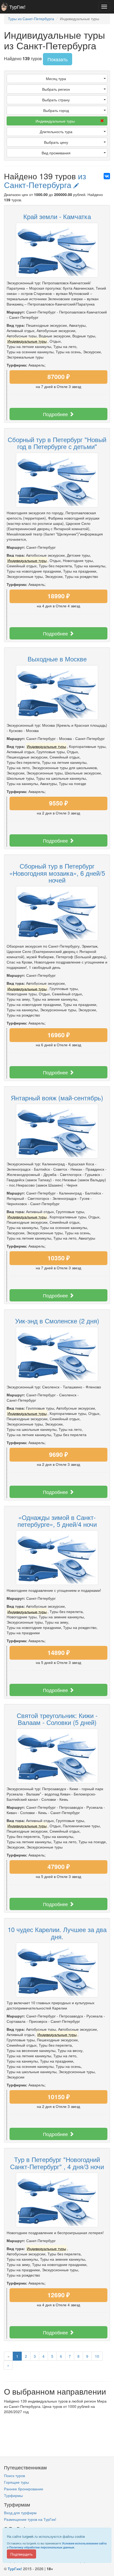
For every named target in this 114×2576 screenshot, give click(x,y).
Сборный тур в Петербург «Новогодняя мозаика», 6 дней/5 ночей (57, 873)
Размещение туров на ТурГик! (30, 2519)
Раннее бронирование (24, 2489)
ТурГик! (17, 7)
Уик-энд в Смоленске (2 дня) (57, 1321)
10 (97, 2356)
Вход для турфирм (20, 2513)
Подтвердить (21, 2554)
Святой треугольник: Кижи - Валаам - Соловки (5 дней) (57, 1719)
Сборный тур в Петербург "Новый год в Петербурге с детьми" (57, 443)
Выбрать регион (56, 89)
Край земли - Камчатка (57, 216)
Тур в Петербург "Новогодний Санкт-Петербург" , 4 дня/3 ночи (57, 2163)
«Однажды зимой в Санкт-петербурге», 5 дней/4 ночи (57, 1521)
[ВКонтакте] (107, 176)
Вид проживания (56, 153)
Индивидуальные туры (55, 121)
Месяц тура (56, 79)
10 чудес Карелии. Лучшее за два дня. (57, 1933)
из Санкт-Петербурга (45, 180)
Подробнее (56, 414)
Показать (58, 59)
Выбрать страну (56, 100)
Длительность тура (56, 132)
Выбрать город (56, 110)
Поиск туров (14, 2475)
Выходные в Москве (57, 659)
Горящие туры (16, 2482)
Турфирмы (13, 2495)
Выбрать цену (56, 142)
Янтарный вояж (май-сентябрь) (57, 1098)
